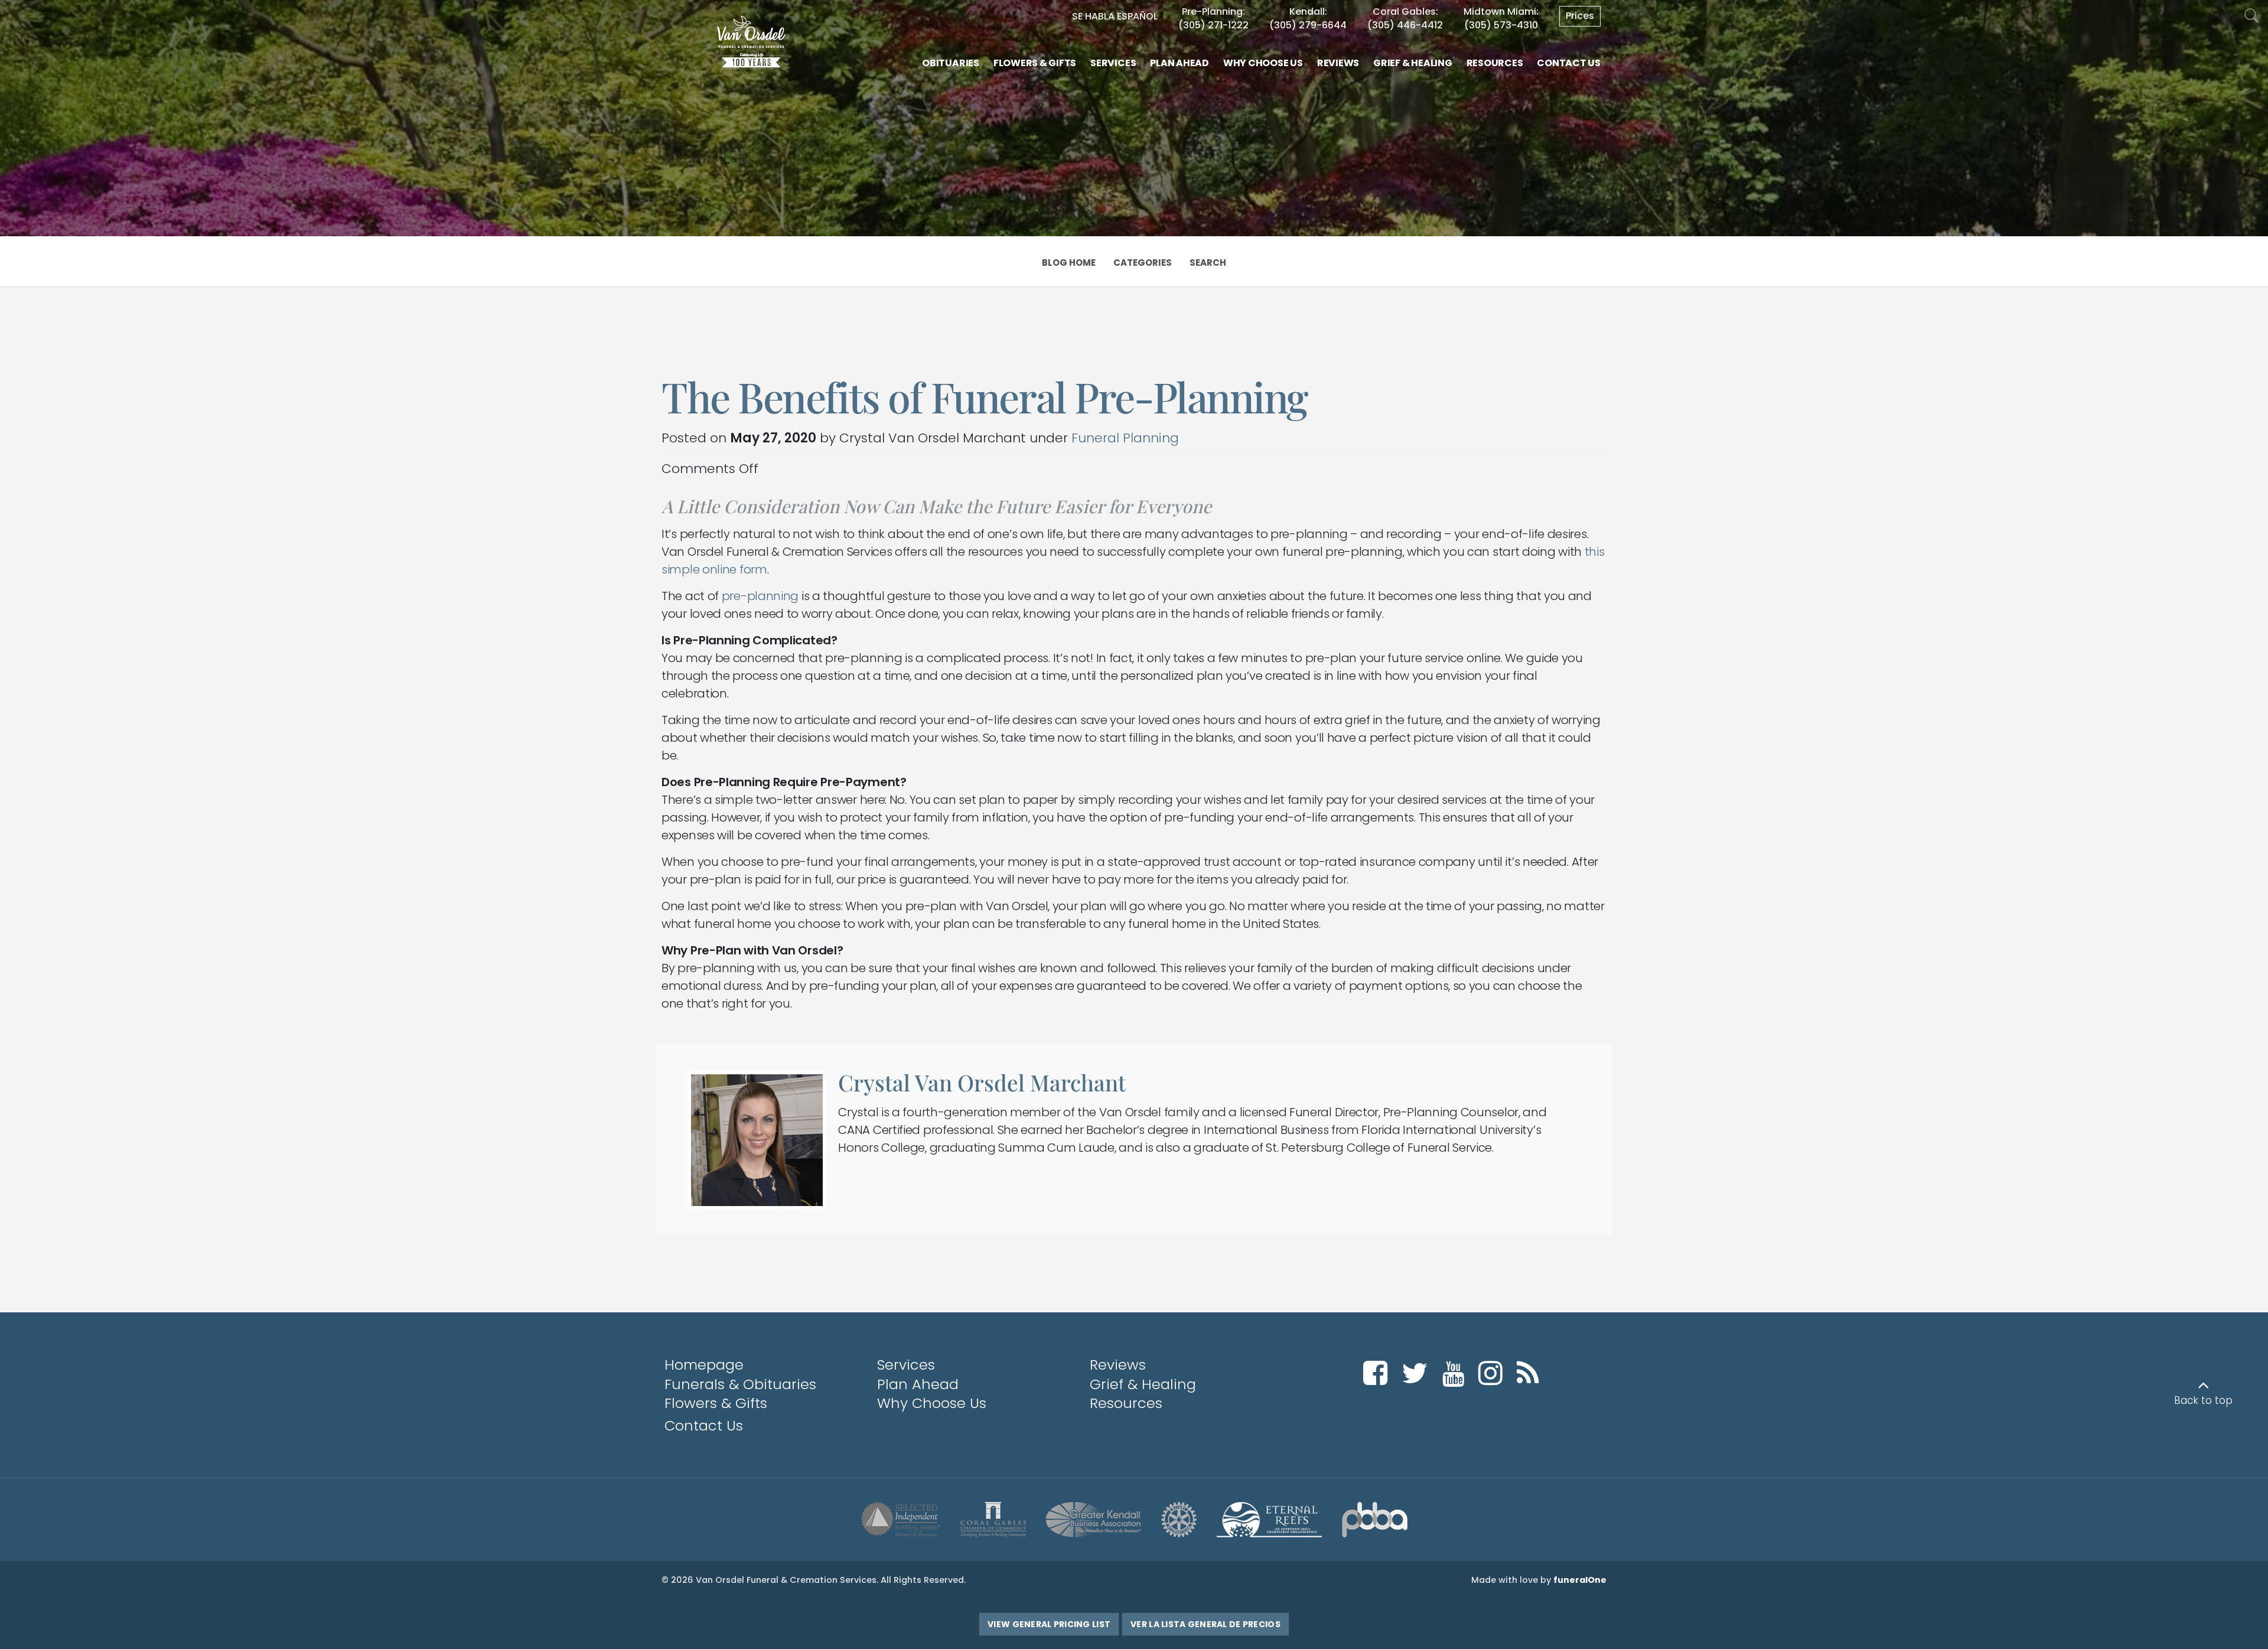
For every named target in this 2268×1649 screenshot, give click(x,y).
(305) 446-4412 (1405, 25)
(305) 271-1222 (1213, 25)
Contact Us (704, 1425)
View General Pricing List (1049, 1624)
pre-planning (760, 596)
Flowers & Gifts (716, 1403)
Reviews (1118, 1365)
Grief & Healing (1143, 1384)
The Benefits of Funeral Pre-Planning (985, 396)
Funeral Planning (1125, 438)
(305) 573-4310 (1501, 25)
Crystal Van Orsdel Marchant (982, 1082)
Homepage (704, 1365)
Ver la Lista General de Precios (1205, 1624)
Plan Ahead (918, 1384)
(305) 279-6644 (1308, 25)
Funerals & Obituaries (740, 1384)
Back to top (2203, 1400)
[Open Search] (2252, 16)
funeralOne (1580, 1580)
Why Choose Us (932, 1403)
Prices (1580, 16)
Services (906, 1365)
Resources (1126, 1403)
